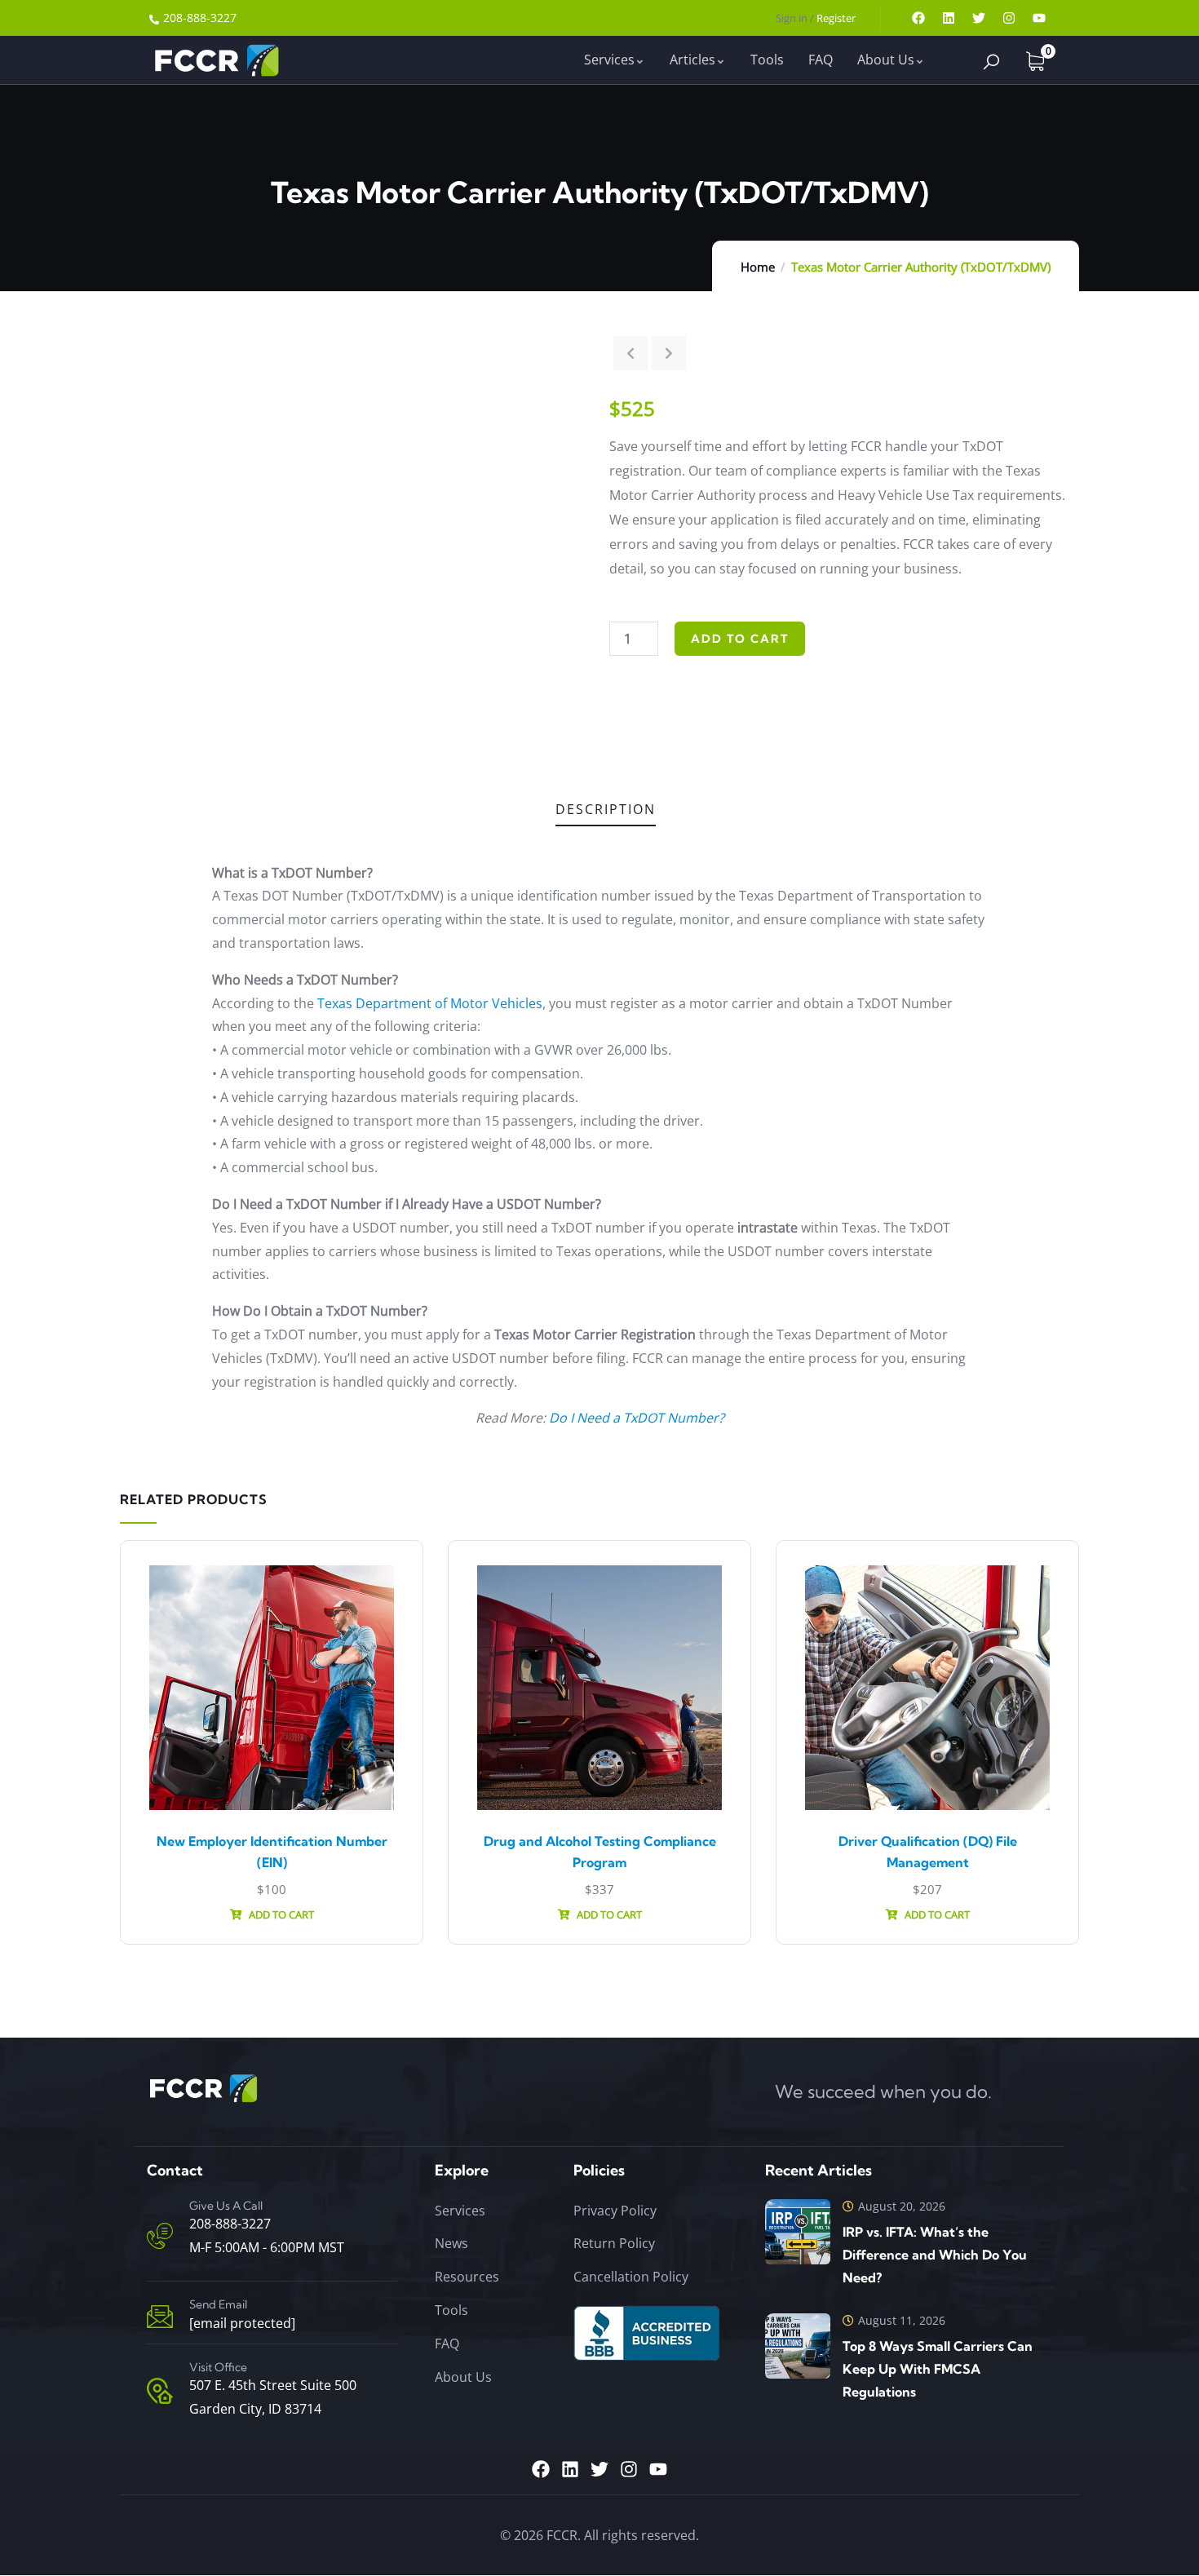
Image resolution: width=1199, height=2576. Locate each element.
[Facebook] (918, 18)
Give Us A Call (226, 2206)
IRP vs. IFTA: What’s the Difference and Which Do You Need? (935, 2255)
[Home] (215, 60)
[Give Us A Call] (160, 2236)
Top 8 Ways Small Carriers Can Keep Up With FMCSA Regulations (938, 2369)
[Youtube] (1039, 18)
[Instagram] (1009, 18)
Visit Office (218, 2367)
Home (758, 267)
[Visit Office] (160, 2391)
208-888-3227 (230, 2224)
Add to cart (740, 639)
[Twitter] (979, 18)
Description (606, 809)
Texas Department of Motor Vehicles (430, 1003)
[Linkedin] (949, 18)
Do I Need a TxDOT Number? (637, 1418)
